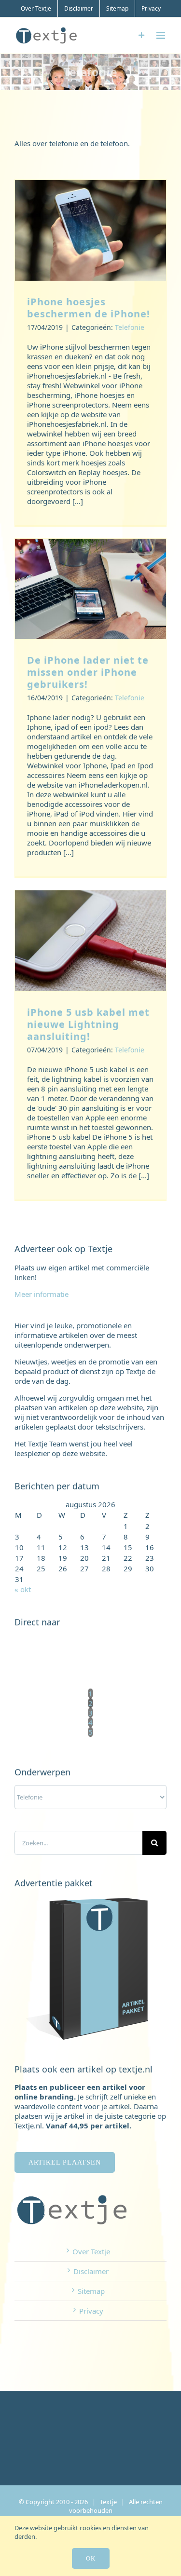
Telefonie (130, 327)
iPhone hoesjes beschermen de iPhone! (89, 308)
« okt (23, 1589)
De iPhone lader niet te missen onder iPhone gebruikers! (88, 672)
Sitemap (91, 2291)
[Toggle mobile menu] (161, 35)
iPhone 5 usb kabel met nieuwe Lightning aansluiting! (88, 1024)
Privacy (91, 2311)
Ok (91, 2558)
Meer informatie (42, 1294)
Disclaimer (91, 2271)
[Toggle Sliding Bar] (142, 35)
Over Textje (91, 2251)
